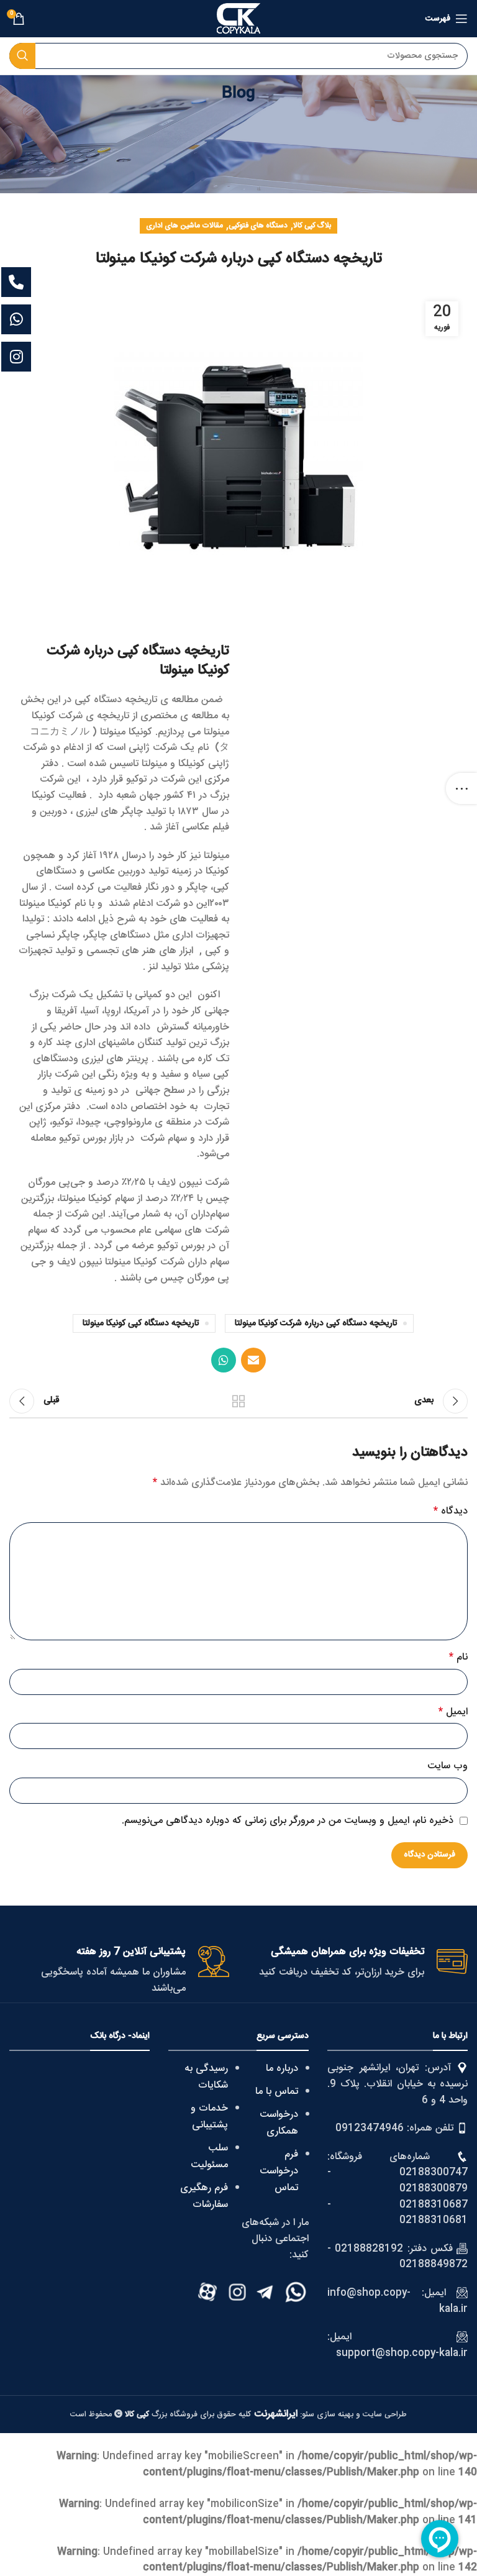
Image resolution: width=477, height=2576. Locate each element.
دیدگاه (451, 1512)
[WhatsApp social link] (224, 1360)
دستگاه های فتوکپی (258, 226)
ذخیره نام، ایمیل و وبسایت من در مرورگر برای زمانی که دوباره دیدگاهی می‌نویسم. (288, 1821)
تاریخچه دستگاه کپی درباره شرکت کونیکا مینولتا (316, 1323)
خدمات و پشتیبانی (209, 2117)
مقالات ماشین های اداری (184, 226)
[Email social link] (253, 1360)
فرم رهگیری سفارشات (204, 2196)
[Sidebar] (461, 788)
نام (458, 1658)
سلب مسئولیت (209, 2157)
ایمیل (453, 1712)
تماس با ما (277, 2092)
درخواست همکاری (279, 2123)
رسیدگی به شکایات (206, 2077)
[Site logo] (238, 19)
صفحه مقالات (238, 1401)
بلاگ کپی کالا (312, 226)
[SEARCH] (22, 56)
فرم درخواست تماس (279, 2171)
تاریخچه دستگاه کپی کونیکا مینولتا (141, 1323)
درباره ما (282, 2069)
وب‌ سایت (447, 1766)
